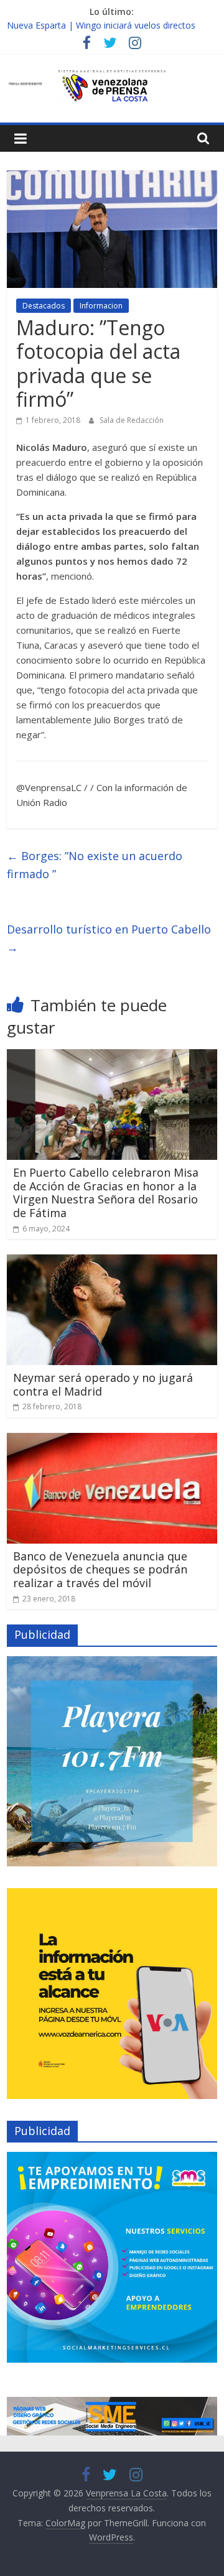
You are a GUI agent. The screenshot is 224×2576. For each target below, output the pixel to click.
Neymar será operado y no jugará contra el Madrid (103, 1384)
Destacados (44, 306)
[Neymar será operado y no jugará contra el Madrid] (112, 1262)
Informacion (101, 306)
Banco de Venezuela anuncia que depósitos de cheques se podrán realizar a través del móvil (100, 1569)
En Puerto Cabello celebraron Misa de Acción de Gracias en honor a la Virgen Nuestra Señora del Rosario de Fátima (106, 1193)
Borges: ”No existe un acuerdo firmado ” (95, 865)
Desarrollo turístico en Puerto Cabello (109, 938)
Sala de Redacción (132, 420)
